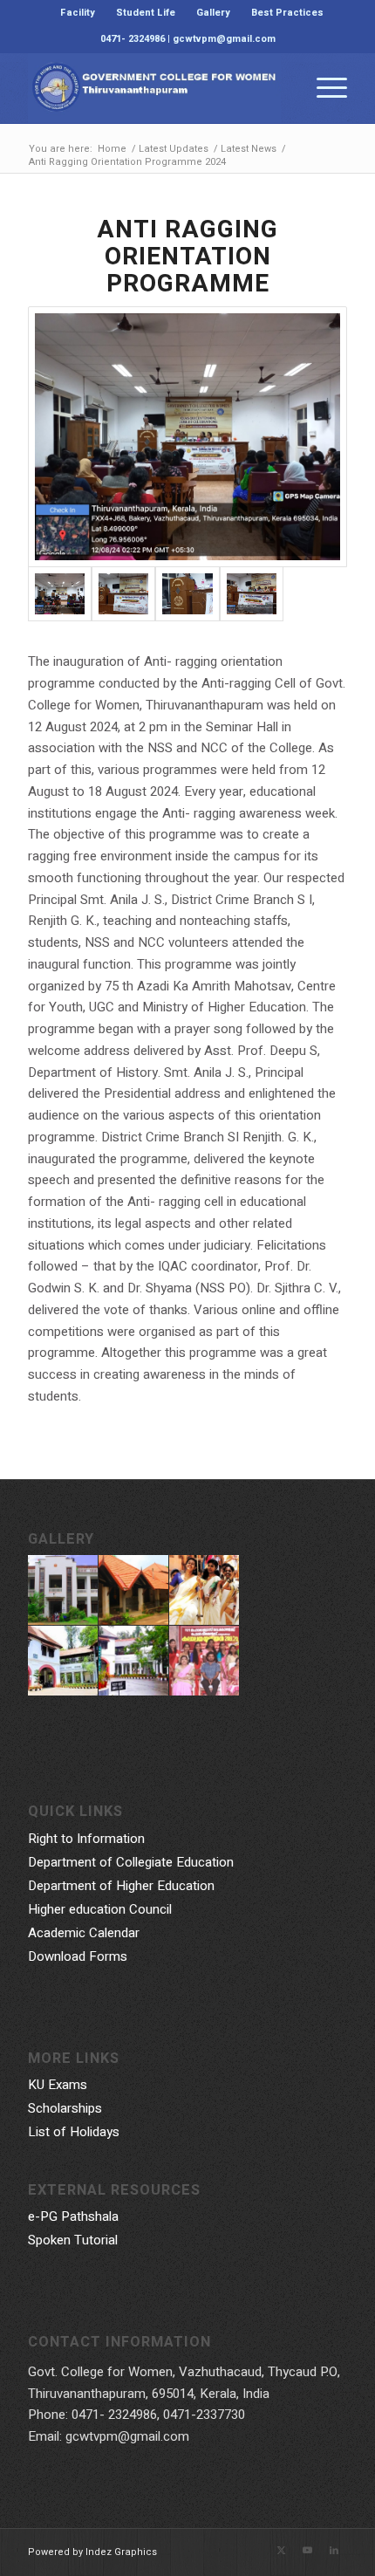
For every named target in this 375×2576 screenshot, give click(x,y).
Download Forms (78, 1956)
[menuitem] (78, 13)
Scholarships (65, 2108)
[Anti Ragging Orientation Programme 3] (187, 593)
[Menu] (323, 88)
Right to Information (86, 1839)
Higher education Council (100, 1909)
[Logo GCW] (155, 88)
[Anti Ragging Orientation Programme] (252, 593)
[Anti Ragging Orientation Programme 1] (123, 593)
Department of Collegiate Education (131, 1862)
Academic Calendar (84, 1933)
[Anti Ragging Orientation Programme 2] (187, 437)
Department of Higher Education (121, 1886)
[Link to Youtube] (308, 2551)
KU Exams (58, 2085)
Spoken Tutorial (73, 2240)
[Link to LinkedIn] (334, 2551)
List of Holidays (74, 2132)
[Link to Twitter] (282, 2551)
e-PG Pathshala (73, 2216)
